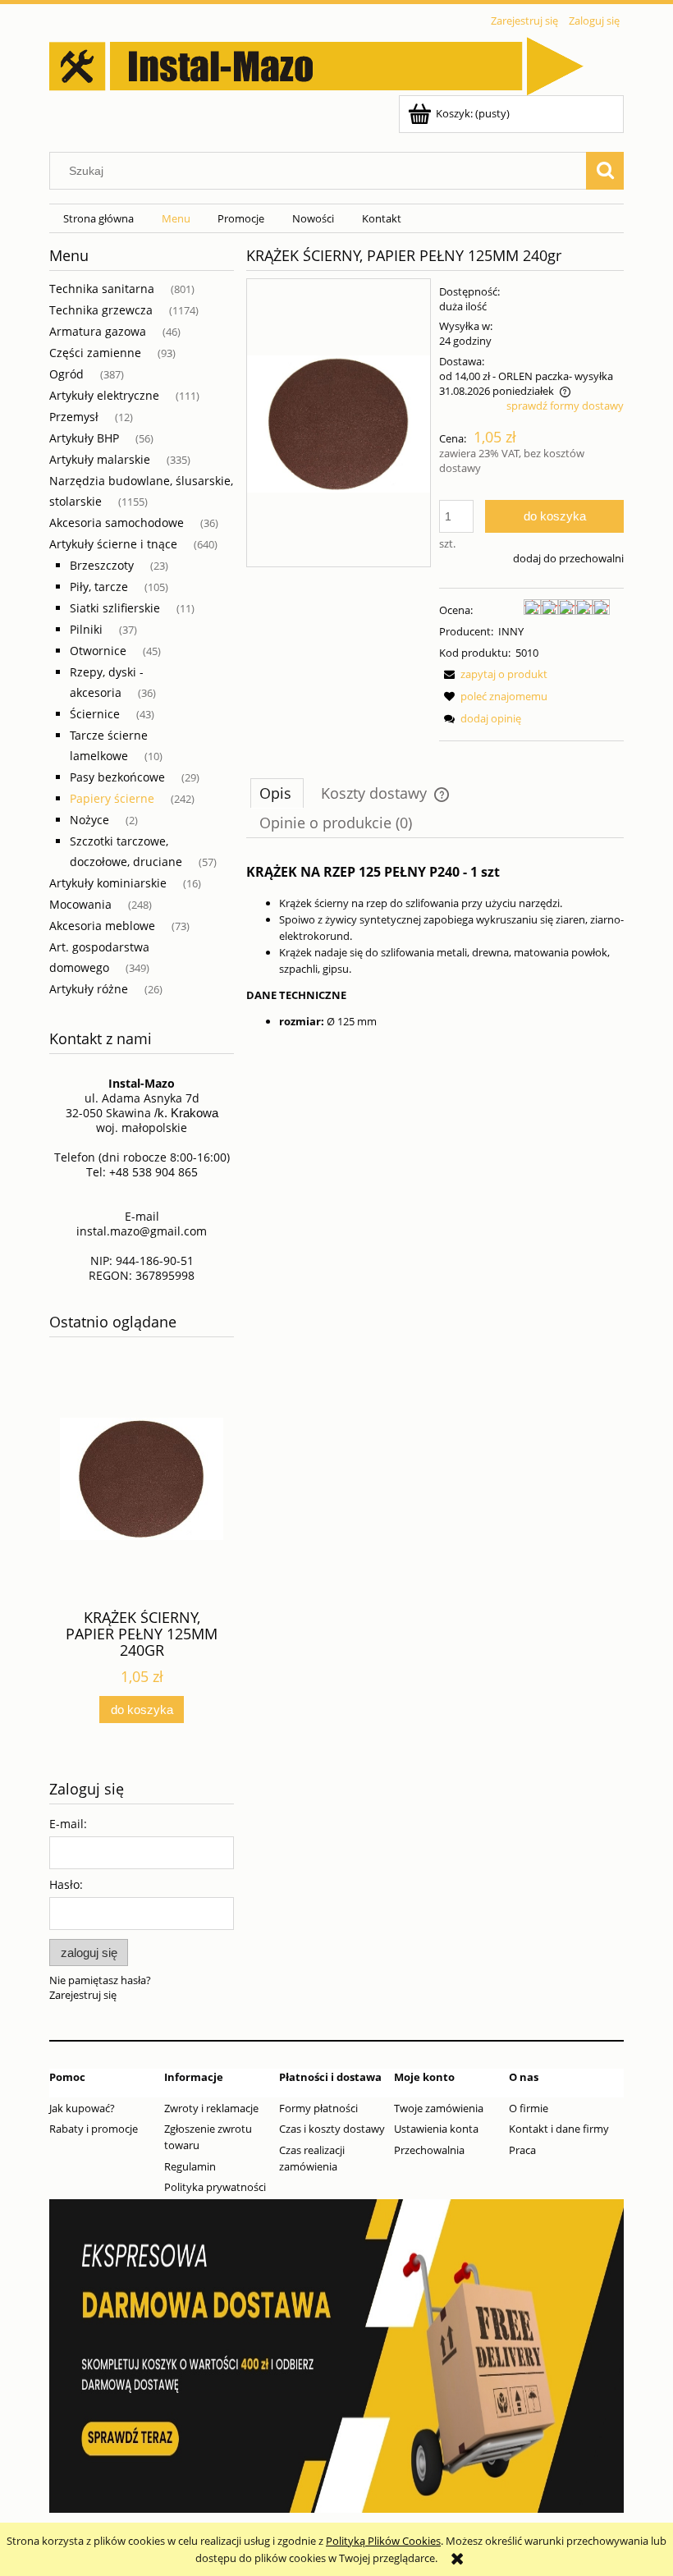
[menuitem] (98, 219)
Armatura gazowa (98, 331)
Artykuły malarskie (100, 459)
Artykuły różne (89, 989)
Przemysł (74, 417)
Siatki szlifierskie (115, 608)
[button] (493, 674)
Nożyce (89, 820)
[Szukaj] (605, 171)
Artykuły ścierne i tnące (113, 544)
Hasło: (66, 1884)
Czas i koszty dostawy (332, 2129)
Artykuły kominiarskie (108, 883)
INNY (511, 631)
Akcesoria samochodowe (117, 523)
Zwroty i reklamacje (211, 2108)
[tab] (277, 793)
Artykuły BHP (84, 438)
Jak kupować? (82, 2108)
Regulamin (190, 2166)
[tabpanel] (435, 944)
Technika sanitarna (102, 289)
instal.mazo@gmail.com (142, 1231)
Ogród (66, 374)
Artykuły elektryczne (104, 395)
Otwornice (98, 651)
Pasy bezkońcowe (117, 777)
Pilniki (86, 629)
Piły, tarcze (99, 587)
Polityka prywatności (215, 2187)
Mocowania (80, 904)
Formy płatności (318, 2108)
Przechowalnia (429, 2150)
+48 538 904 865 (153, 1172)
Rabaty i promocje (94, 2129)
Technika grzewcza (101, 310)
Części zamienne (95, 353)
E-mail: (68, 1824)
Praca (522, 2150)
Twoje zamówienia (439, 2108)
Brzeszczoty (102, 565)
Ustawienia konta (436, 2129)
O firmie (529, 2108)
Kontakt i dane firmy (559, 2129)
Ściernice (95, 714)
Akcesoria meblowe (102, 926)
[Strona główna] (316, 63)
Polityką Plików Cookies (383, 2541)
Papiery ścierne (112, 798)
